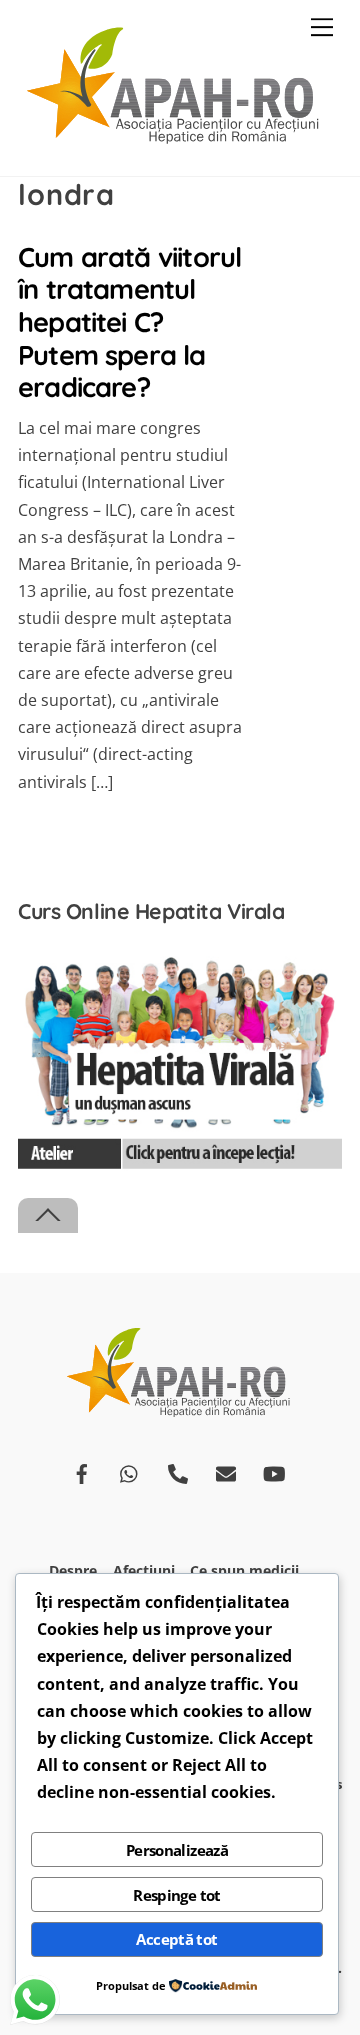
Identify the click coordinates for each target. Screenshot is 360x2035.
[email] (226, 1471)
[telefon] (178, 1471)
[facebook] (82, 1471)
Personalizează (177, 1850)
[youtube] (274, 1471)
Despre (73, 1570)
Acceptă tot (176, 1939)
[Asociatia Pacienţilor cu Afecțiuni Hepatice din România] (175, 140)
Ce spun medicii (244, 1570)
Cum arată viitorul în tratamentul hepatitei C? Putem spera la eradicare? (129, 322)
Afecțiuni (144, 1570)
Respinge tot (177, 1895)
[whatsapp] (130, 1471)
